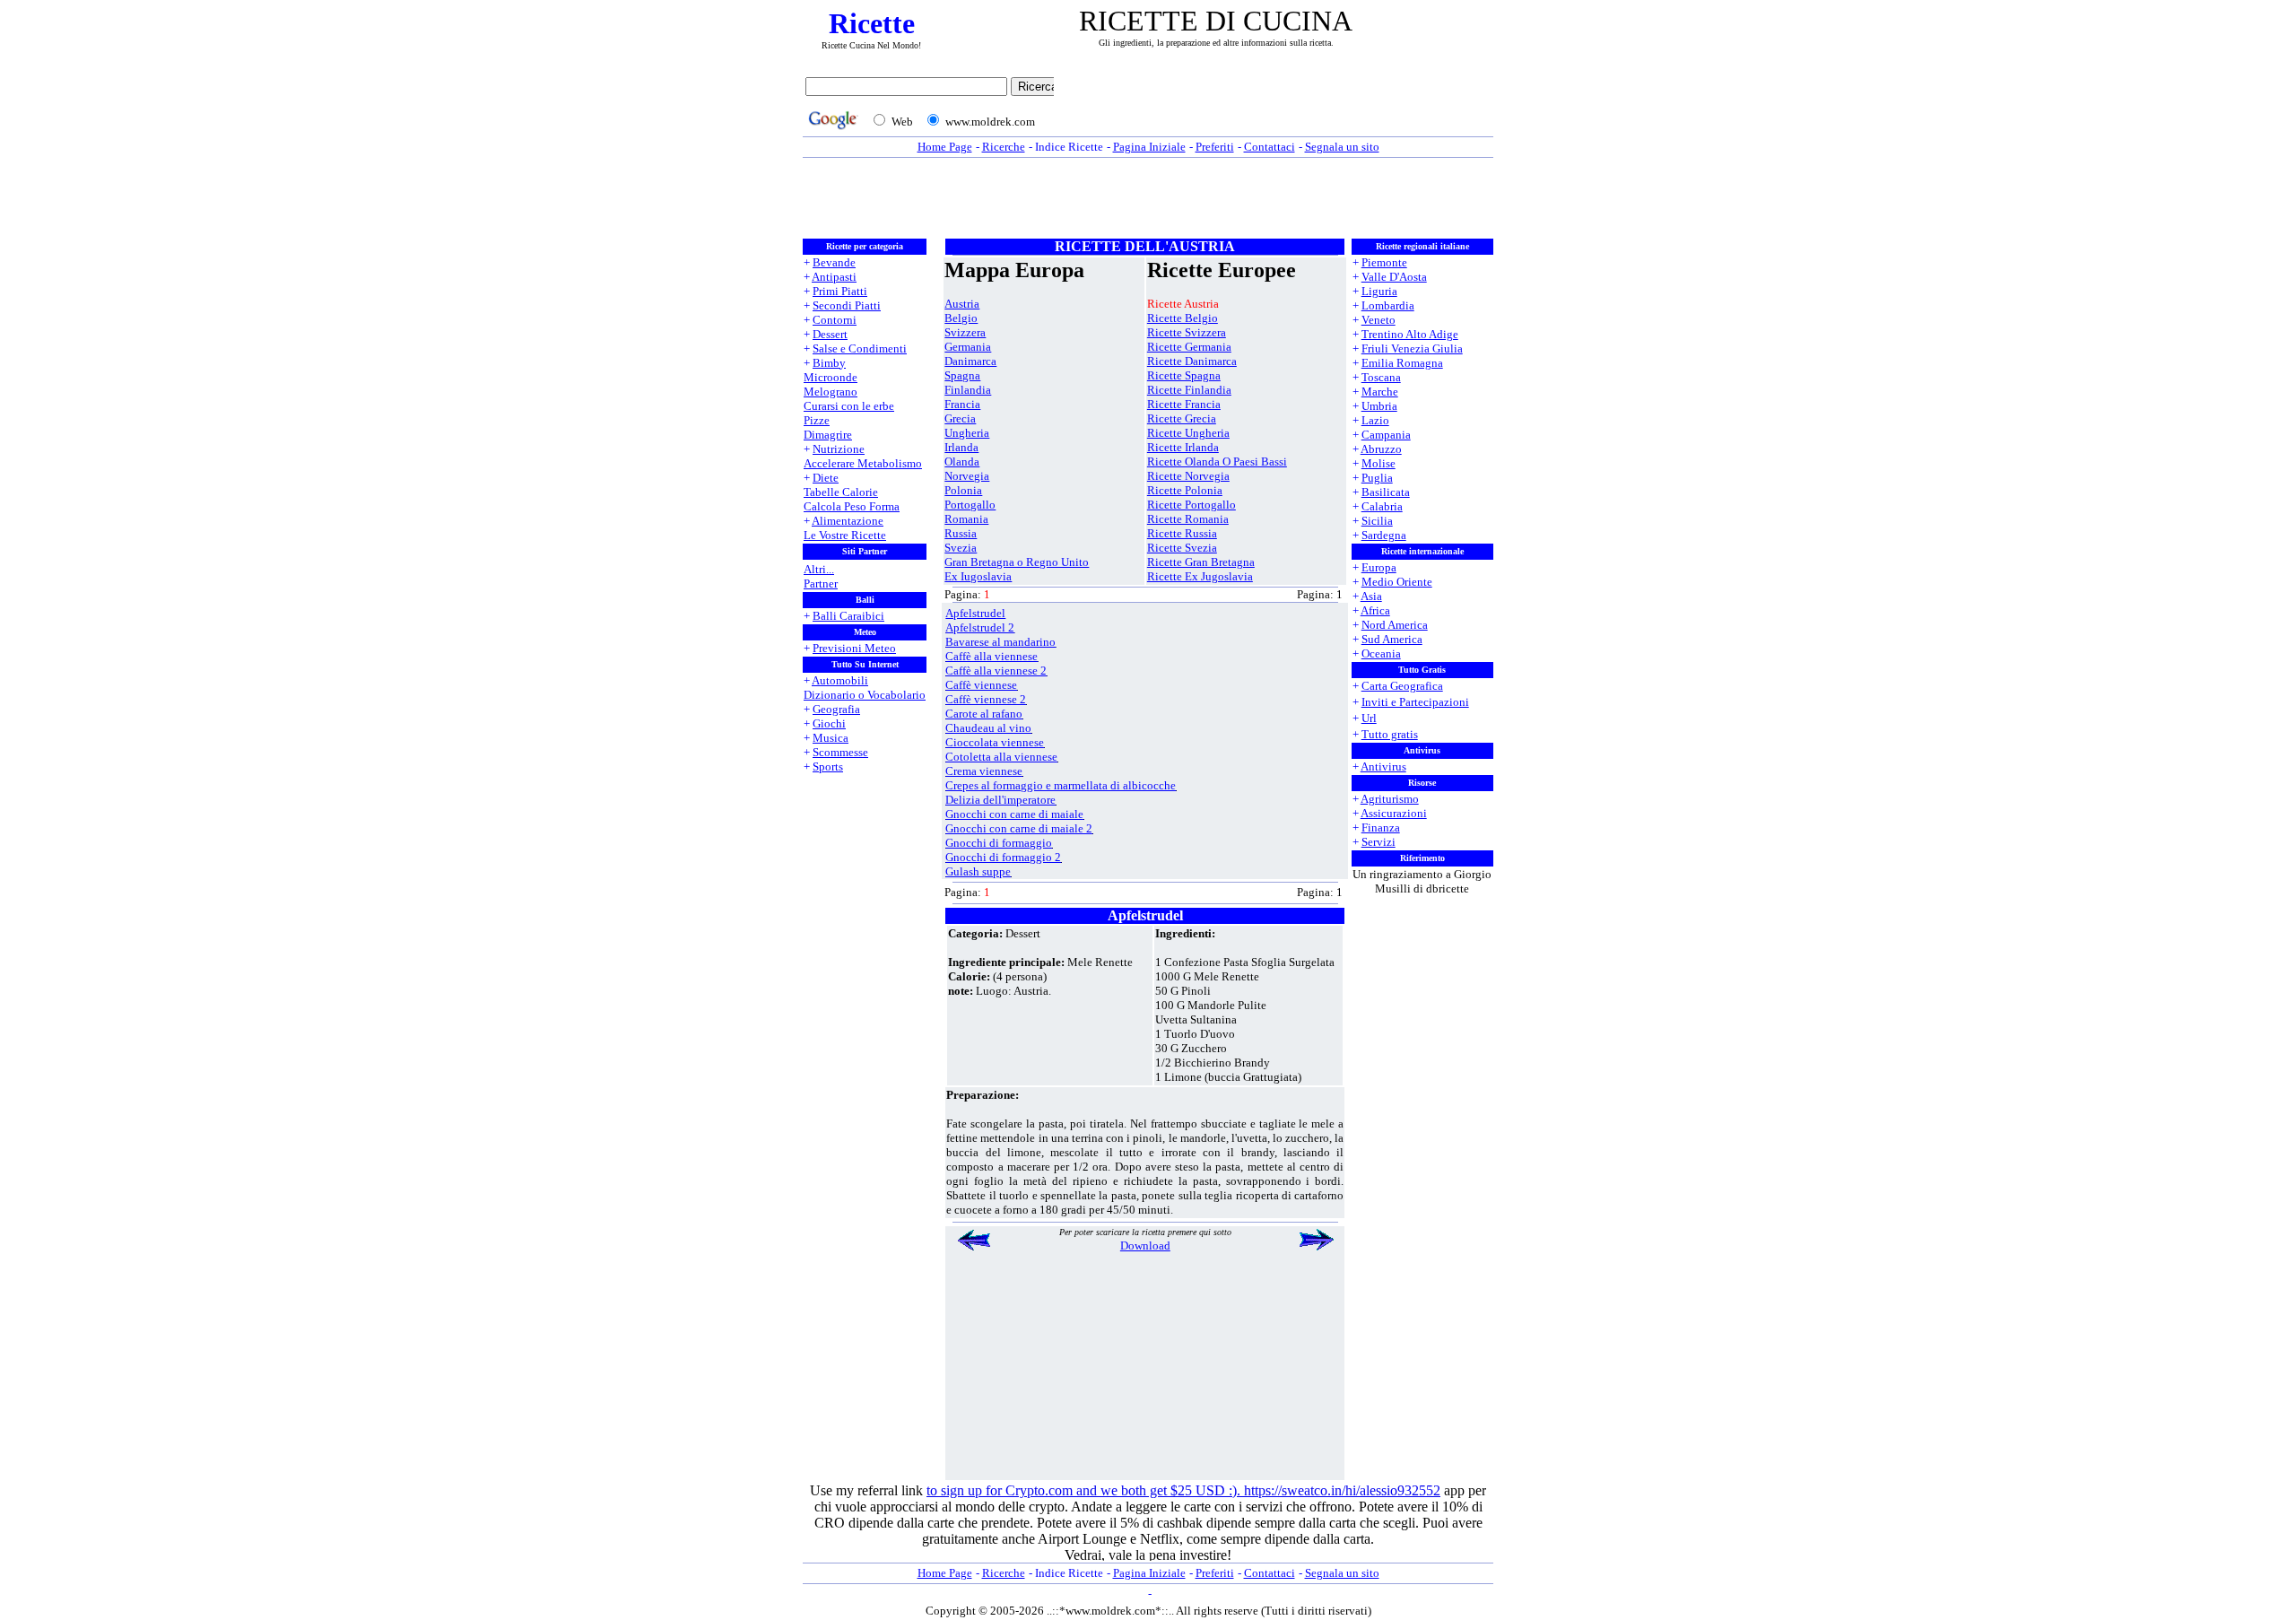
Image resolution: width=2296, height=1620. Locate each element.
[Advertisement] (1278, 105)
